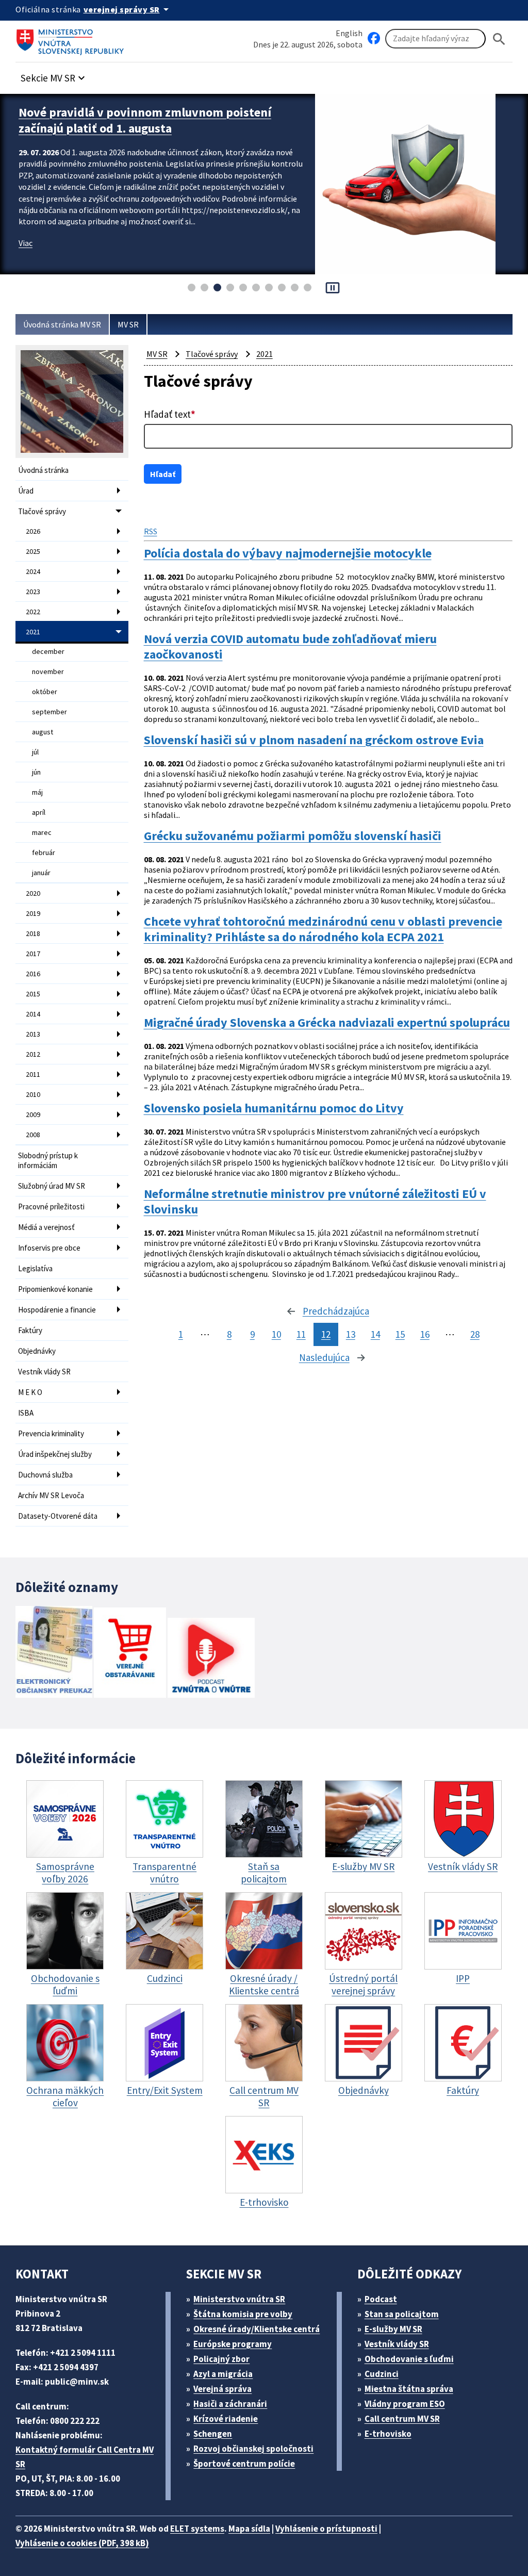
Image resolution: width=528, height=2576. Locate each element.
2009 (33, 1114)
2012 (33, 1054)
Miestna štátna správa (409, 2389)
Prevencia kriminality (51, 1433)
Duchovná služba (45, 1475)
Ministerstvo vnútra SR (239, 2299)
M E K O (30, 1392)
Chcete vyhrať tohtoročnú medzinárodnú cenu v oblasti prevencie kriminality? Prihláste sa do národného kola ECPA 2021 (323, 929)
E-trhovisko (388, 2434)
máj (37, 792)
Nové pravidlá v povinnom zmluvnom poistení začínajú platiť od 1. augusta (145, 120)
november (48, 671)
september (49, 712)
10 (276, 1334)
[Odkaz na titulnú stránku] (72, 39)
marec (42, 832)
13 (351, 1334)
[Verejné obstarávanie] (130, 1654)
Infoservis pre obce (49, 1248)
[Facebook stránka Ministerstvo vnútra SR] (374, 39)
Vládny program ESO (405, 2404)
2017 (33, 954)
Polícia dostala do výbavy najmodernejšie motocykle (288, 553)
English (349, 33)
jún (36, 772)
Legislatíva (35, 1268)
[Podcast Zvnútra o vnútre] (211, 1659)
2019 (33, 913)
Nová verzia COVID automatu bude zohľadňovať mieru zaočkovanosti (290, 647)
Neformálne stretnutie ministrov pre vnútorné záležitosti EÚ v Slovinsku (315, 1202)
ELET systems (197, 2529)
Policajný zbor (221, 2359)
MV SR (128, 324)
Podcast (381, 2299)
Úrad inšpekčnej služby (55, 1454)
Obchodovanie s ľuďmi (409, 2359)
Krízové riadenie (226, 2419)
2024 (33, 571)
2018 (33, 933)
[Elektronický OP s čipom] (54, 1653)
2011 (33, 1074)
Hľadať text (170, 414)
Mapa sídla (249, 2529)
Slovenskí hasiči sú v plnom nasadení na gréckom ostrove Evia (314, 740)
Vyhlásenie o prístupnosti (326, 2529)
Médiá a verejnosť (46, 1227)
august (43, 732)
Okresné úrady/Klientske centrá (257, 2329)
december (48, 651)
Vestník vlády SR (44, 1372)
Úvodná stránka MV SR (62, 324)
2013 (33, 1034)
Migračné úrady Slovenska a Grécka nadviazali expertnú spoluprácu (327, 1023)
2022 (33, 612)
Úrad (26, 491)
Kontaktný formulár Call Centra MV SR (85, 2457)
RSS (151, 531)
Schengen (213, 2434)
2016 (33, 974)
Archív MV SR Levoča (51, 1495)
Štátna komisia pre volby (243, 2314)
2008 (33, 1135)
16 (425, 1334)
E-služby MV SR (393, 2329)
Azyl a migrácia (223, 2374)
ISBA (26, 1413)
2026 (33, 531)
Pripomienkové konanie (55, 1289)
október (45, 692)
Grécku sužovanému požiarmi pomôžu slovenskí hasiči (293, 836)
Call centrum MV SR (402, 2419)
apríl (39, 812)
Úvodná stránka (43, 470)
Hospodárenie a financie (57, 1310)
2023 (33, 592)
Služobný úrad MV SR (52, 1186)
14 (375, 1334)
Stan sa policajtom (402, 2314)
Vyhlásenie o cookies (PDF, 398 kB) (82, 2543)
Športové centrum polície (244, 2464)
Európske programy (233, 2344)
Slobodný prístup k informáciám (48, 1160)
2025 (33, 551)
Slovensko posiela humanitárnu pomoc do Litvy (274, 1108)
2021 (33, 632)
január (41, 873)
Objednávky (37, 1351)
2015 (33, 994)
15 (400, 1334)
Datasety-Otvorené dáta (58, 1516)
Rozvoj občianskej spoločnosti (253, 2449)
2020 (33, 893)
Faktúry (30, 1330)
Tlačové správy (42, 511)
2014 (33, 1014)
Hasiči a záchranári (230, 2404)
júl (35, 752)
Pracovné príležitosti (51, 1207)
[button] (54, 75)
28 (475, 1334)
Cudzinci (382, 2374)
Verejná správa (222, 2389)
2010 (33, 1094)
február (44, 852)
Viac (26, 243)
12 (326, 1334)
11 (301, 1334)
